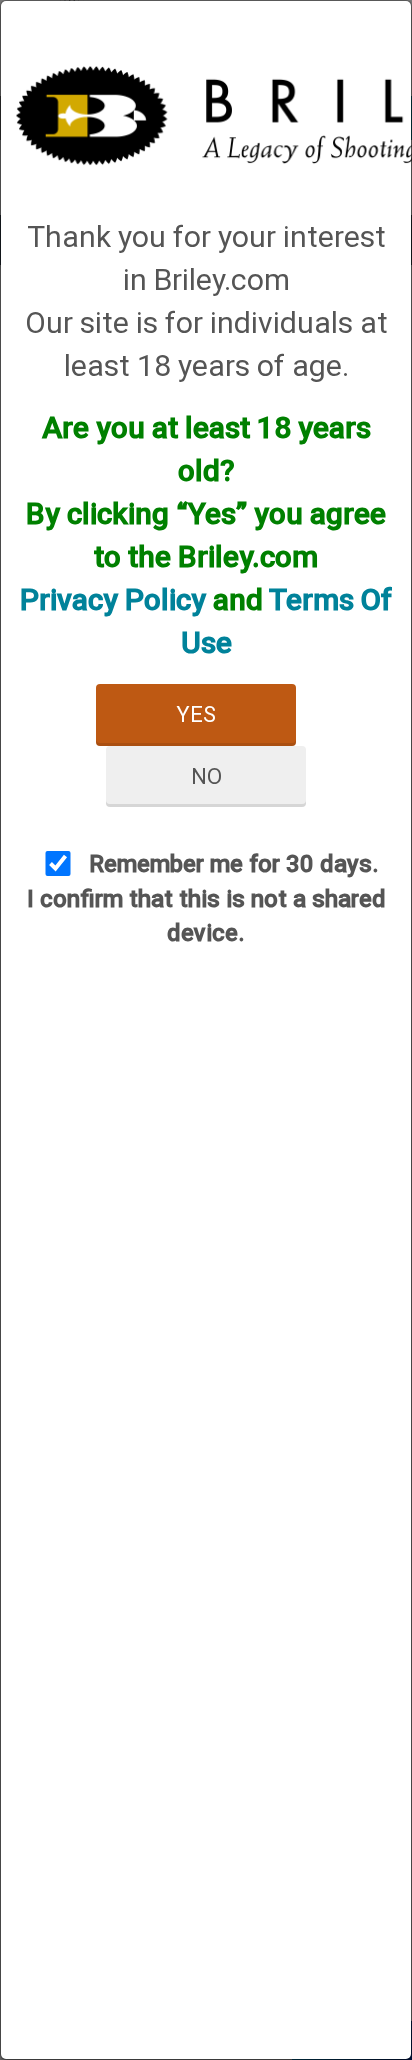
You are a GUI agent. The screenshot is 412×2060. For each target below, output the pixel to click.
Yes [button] (196, 714)
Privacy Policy (113, 599)
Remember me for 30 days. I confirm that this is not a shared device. (206, 898)
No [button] (206, 776)
